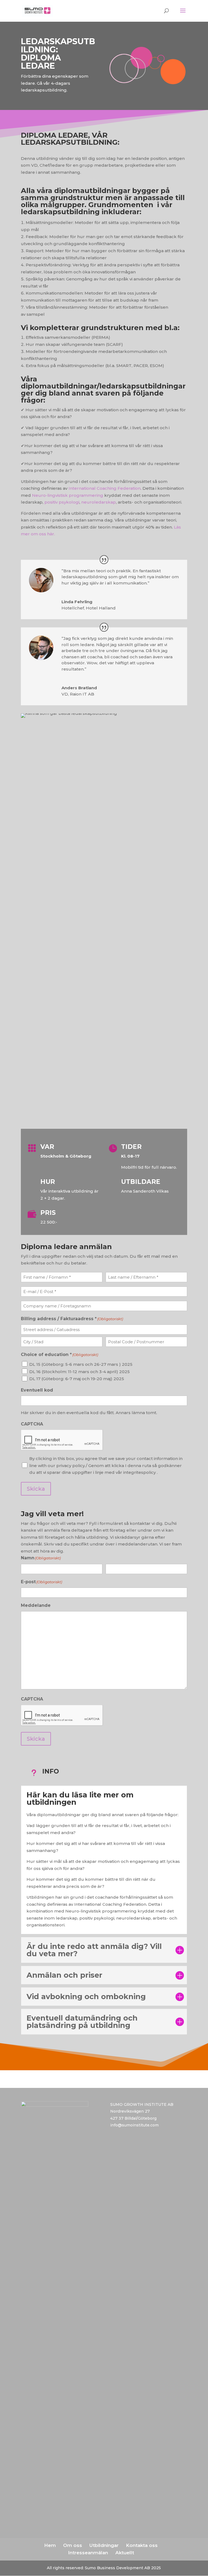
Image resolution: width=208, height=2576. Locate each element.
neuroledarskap (99, 502)
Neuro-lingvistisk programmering (68, 495)
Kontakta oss (142, 2545)
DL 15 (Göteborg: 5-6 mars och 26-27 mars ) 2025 (81, 1364)
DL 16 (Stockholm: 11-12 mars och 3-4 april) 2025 (79, 1372)
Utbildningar (104, 2545)
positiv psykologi (62, 502)
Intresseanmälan (88, 2553)
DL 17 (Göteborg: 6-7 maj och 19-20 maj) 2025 (77, 1379)
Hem (50, 2545)
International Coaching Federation (105, 488)
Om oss (73, 2545)
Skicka (36, 1489)
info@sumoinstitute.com (134, 2125)
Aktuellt (125, 2553)
